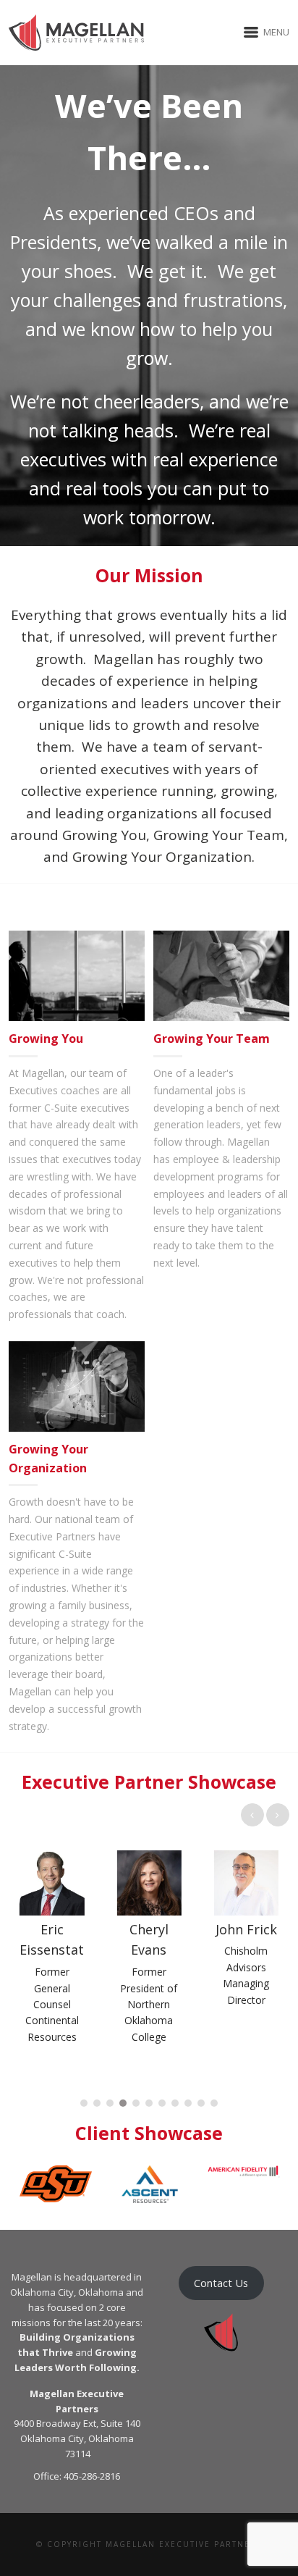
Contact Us (221, 2283)
